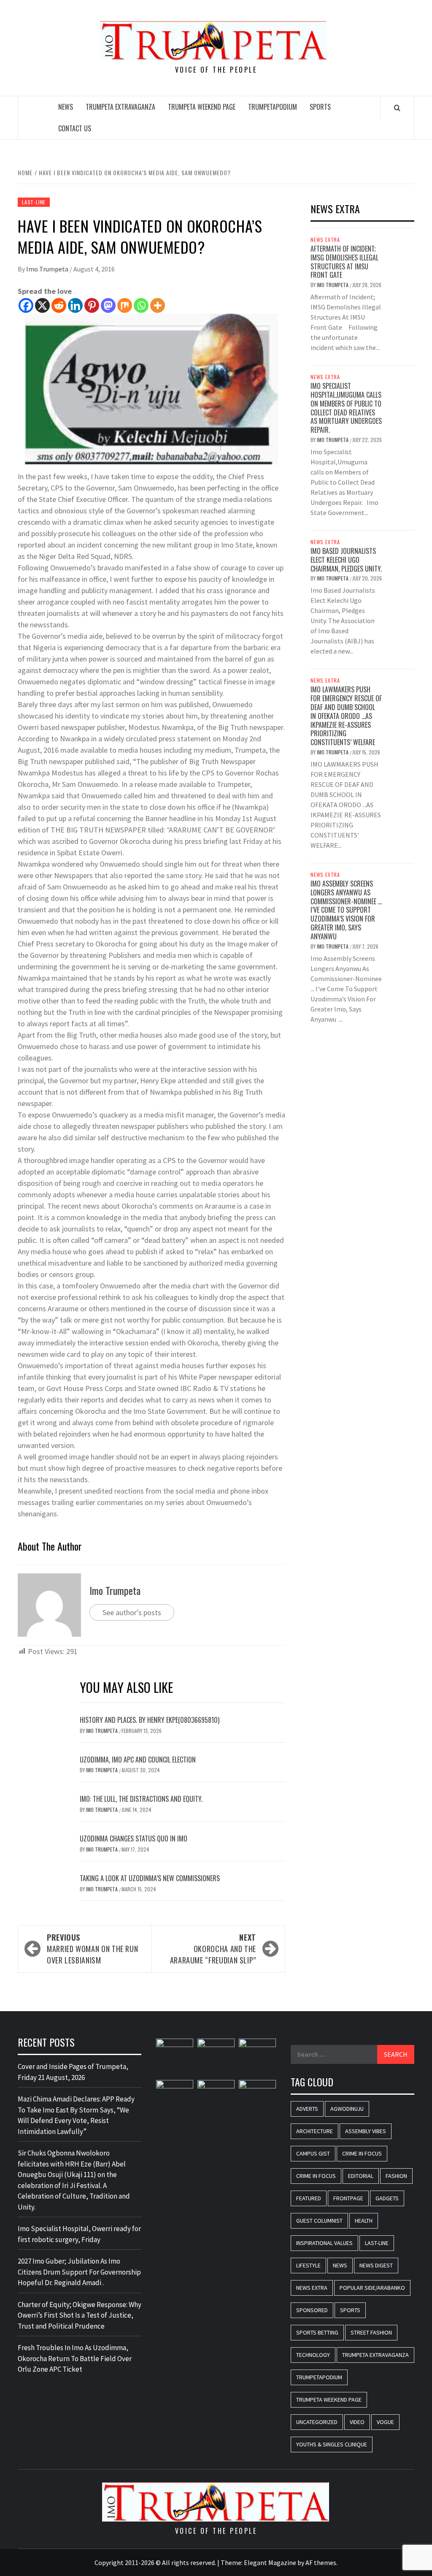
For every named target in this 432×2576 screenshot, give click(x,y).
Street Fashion (371, 2332)
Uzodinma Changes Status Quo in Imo (134, 1838)
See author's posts (132, 1612)
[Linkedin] (75, 305)
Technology (313, 2355)
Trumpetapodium (273, 107)
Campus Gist (313, 2153)
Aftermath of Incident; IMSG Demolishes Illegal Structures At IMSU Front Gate (344, 262)
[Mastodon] (108, 305)
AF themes (321, 2562)
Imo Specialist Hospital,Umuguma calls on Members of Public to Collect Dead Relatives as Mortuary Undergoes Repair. (346, 408)
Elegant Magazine (270, 2562)
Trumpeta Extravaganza (120, 107)
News (66, 107)
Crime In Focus (362, 2153)
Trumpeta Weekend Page (202, 107)
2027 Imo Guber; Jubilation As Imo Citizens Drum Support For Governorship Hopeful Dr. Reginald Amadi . (79, 2272)
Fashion (396, 2176)
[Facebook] (26, 305)
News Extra (325, 240)
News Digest (376, 2265)
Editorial (361, 2176)
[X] (42, 305)
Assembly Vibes (366, 2131)
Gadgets (387, 2198)
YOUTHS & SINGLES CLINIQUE (332, 2444)
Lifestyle (308, 2265)
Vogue (385, 2422)
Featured (309, 2198)
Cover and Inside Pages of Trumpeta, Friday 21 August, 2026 (73, 2072)
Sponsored (312, 2310)
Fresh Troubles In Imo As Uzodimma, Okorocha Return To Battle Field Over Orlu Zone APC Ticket (75, 2358)
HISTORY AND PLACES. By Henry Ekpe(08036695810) (150, 1720)
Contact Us (75, 128)
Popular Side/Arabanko (372, 2288)
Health (364, 2221)
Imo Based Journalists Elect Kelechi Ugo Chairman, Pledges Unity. (346, 560)
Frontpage (348, 2198)
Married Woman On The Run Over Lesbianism (92, 1949)
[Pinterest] (92, 305)
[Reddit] (59, 305)
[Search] (397, 108)
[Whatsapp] (141, 305)
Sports (320, 107)
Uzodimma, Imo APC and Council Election (138, 1760)
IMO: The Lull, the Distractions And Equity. (141, 1799)
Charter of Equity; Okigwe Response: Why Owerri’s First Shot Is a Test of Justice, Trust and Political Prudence (80, 2315)
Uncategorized (317, 2422)
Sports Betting (317, 2332)
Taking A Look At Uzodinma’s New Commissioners (151, 1878)
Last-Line (34, 202)
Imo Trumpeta (48, 269)
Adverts (307, 2109)
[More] (158, 305)
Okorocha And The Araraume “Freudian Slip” (213, 1949)
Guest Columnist (319, 2221)
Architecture (315, 2131)
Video (357, 2422)
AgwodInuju (347, 2109)
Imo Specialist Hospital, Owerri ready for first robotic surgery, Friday (79, 2234)
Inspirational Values (324, 2243)
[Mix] (125, 305)
